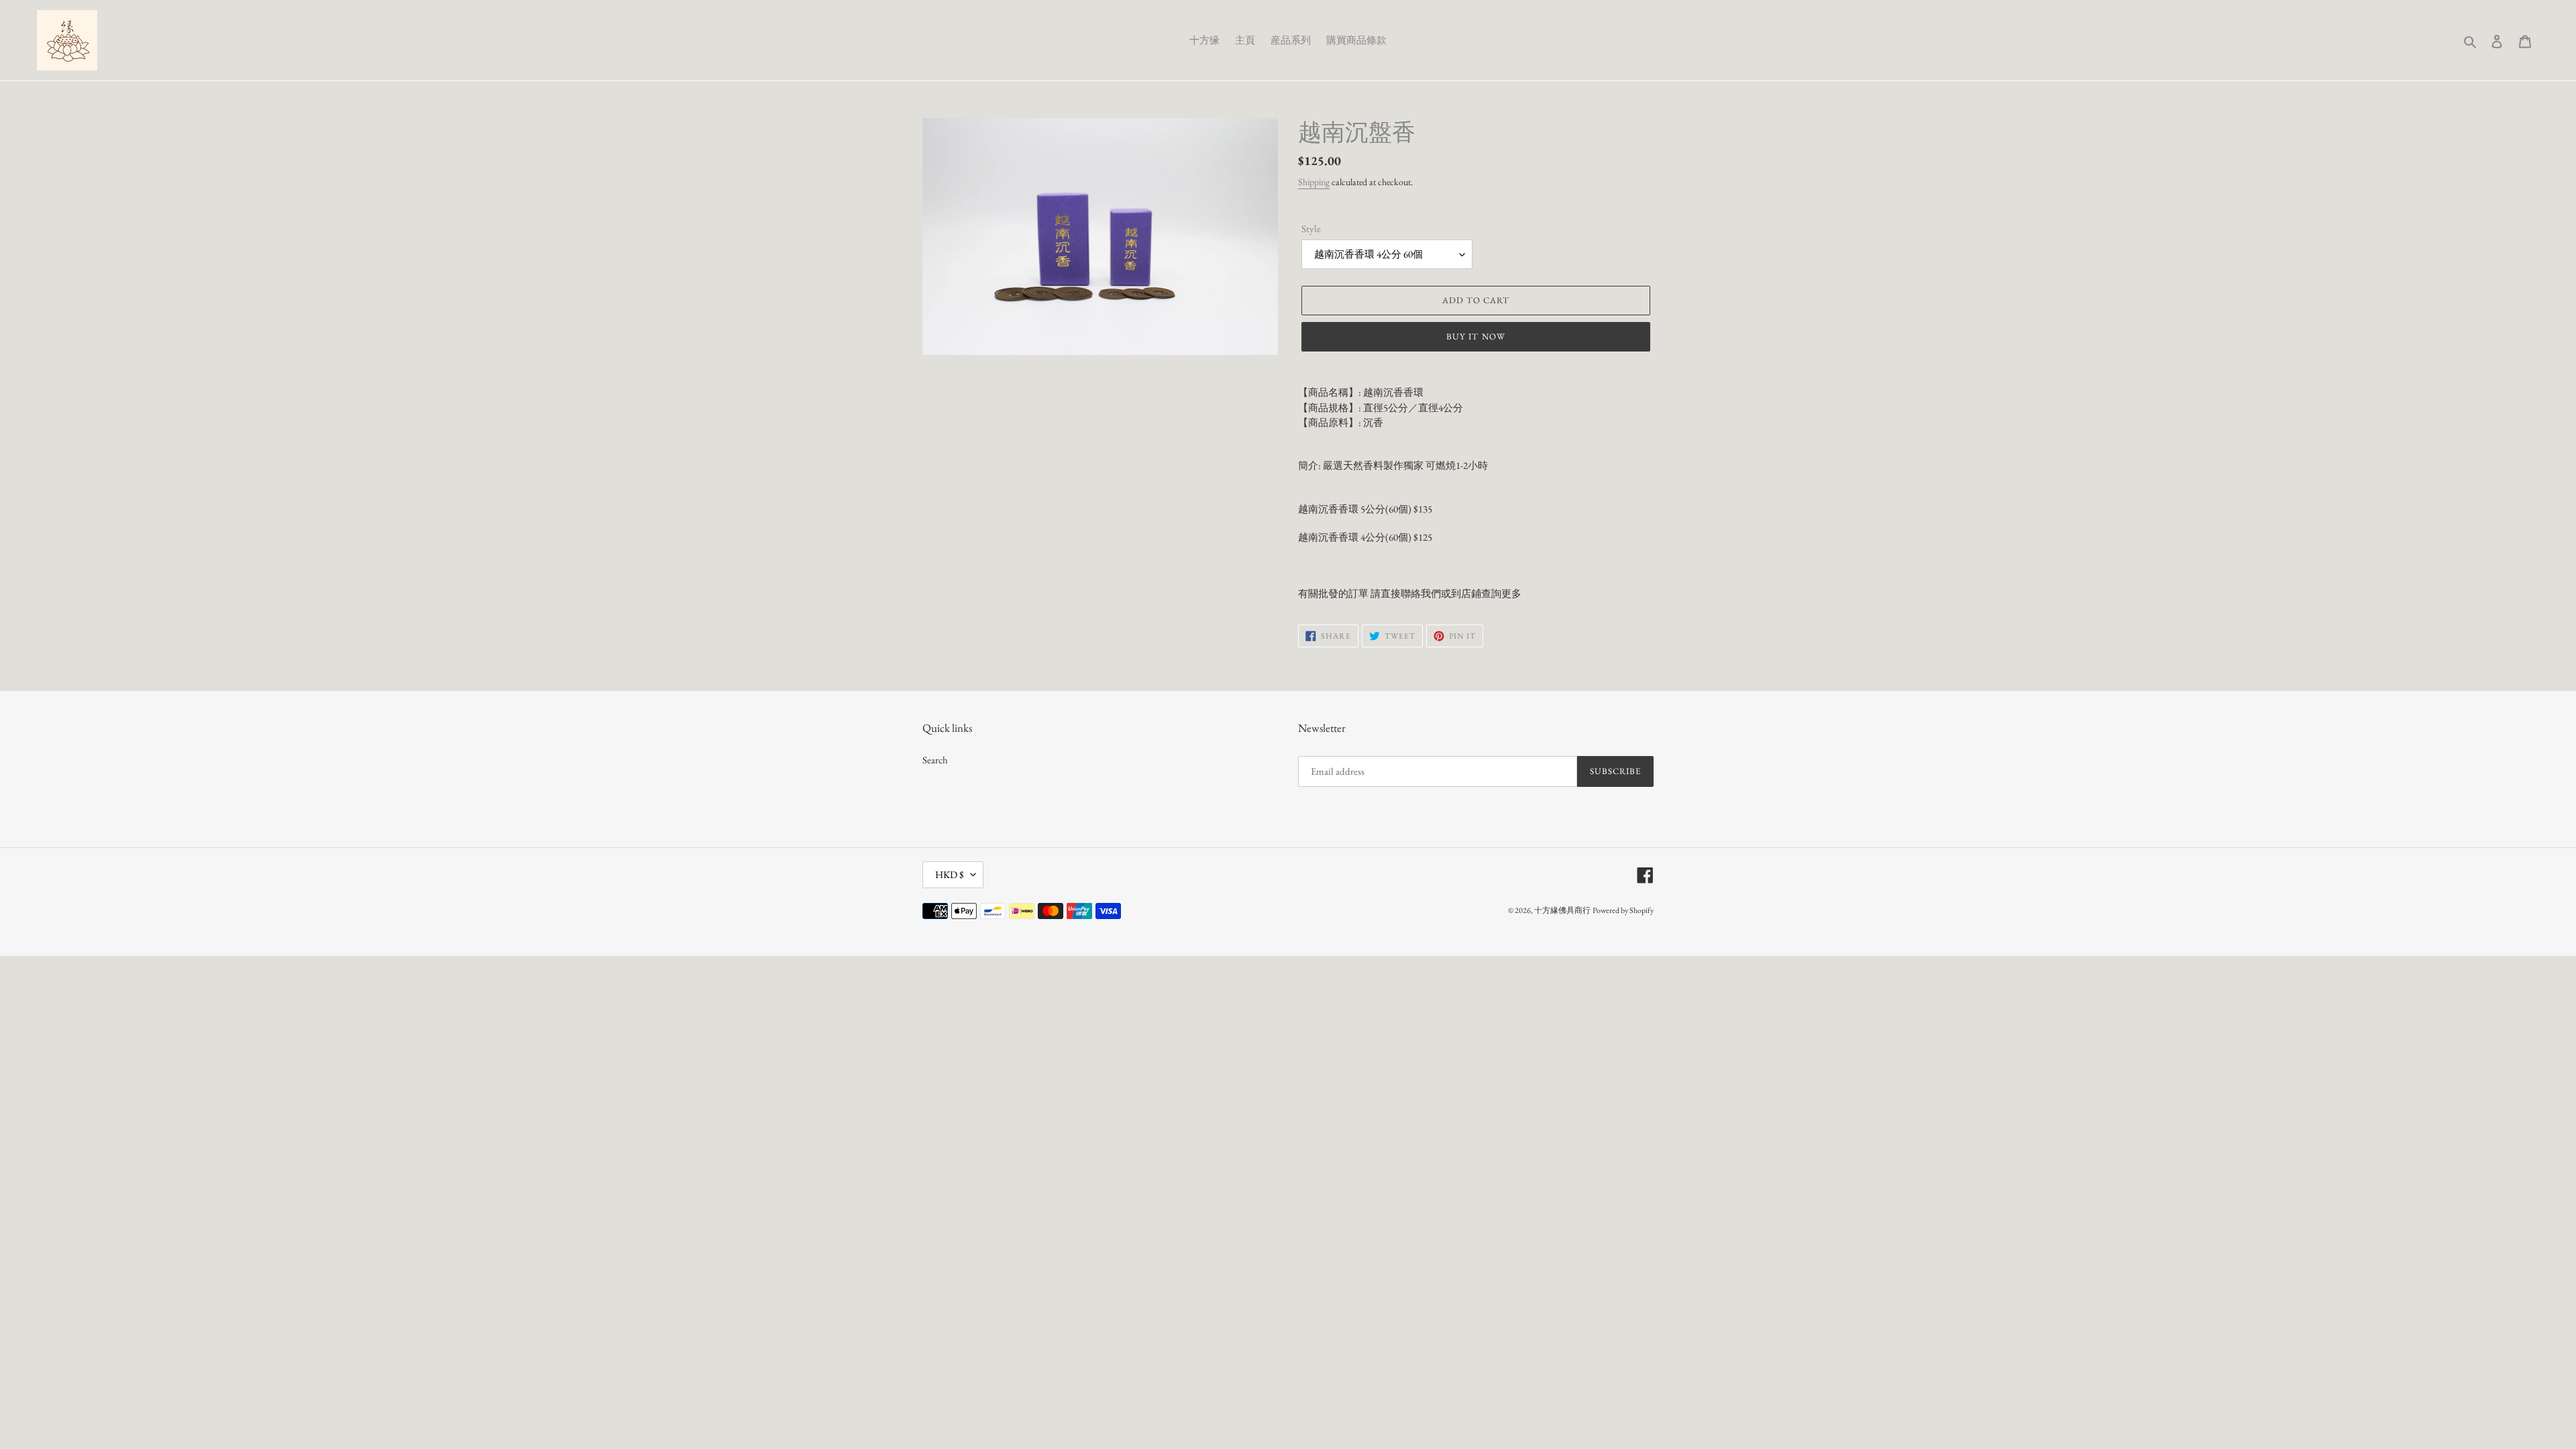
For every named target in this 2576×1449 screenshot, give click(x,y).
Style (1311, 228)
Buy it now (1475, 336)
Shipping (1314, 182)
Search (935, 760)
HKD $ (950, 874)
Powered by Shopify (1623, 910)
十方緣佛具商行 (1562, 910)
